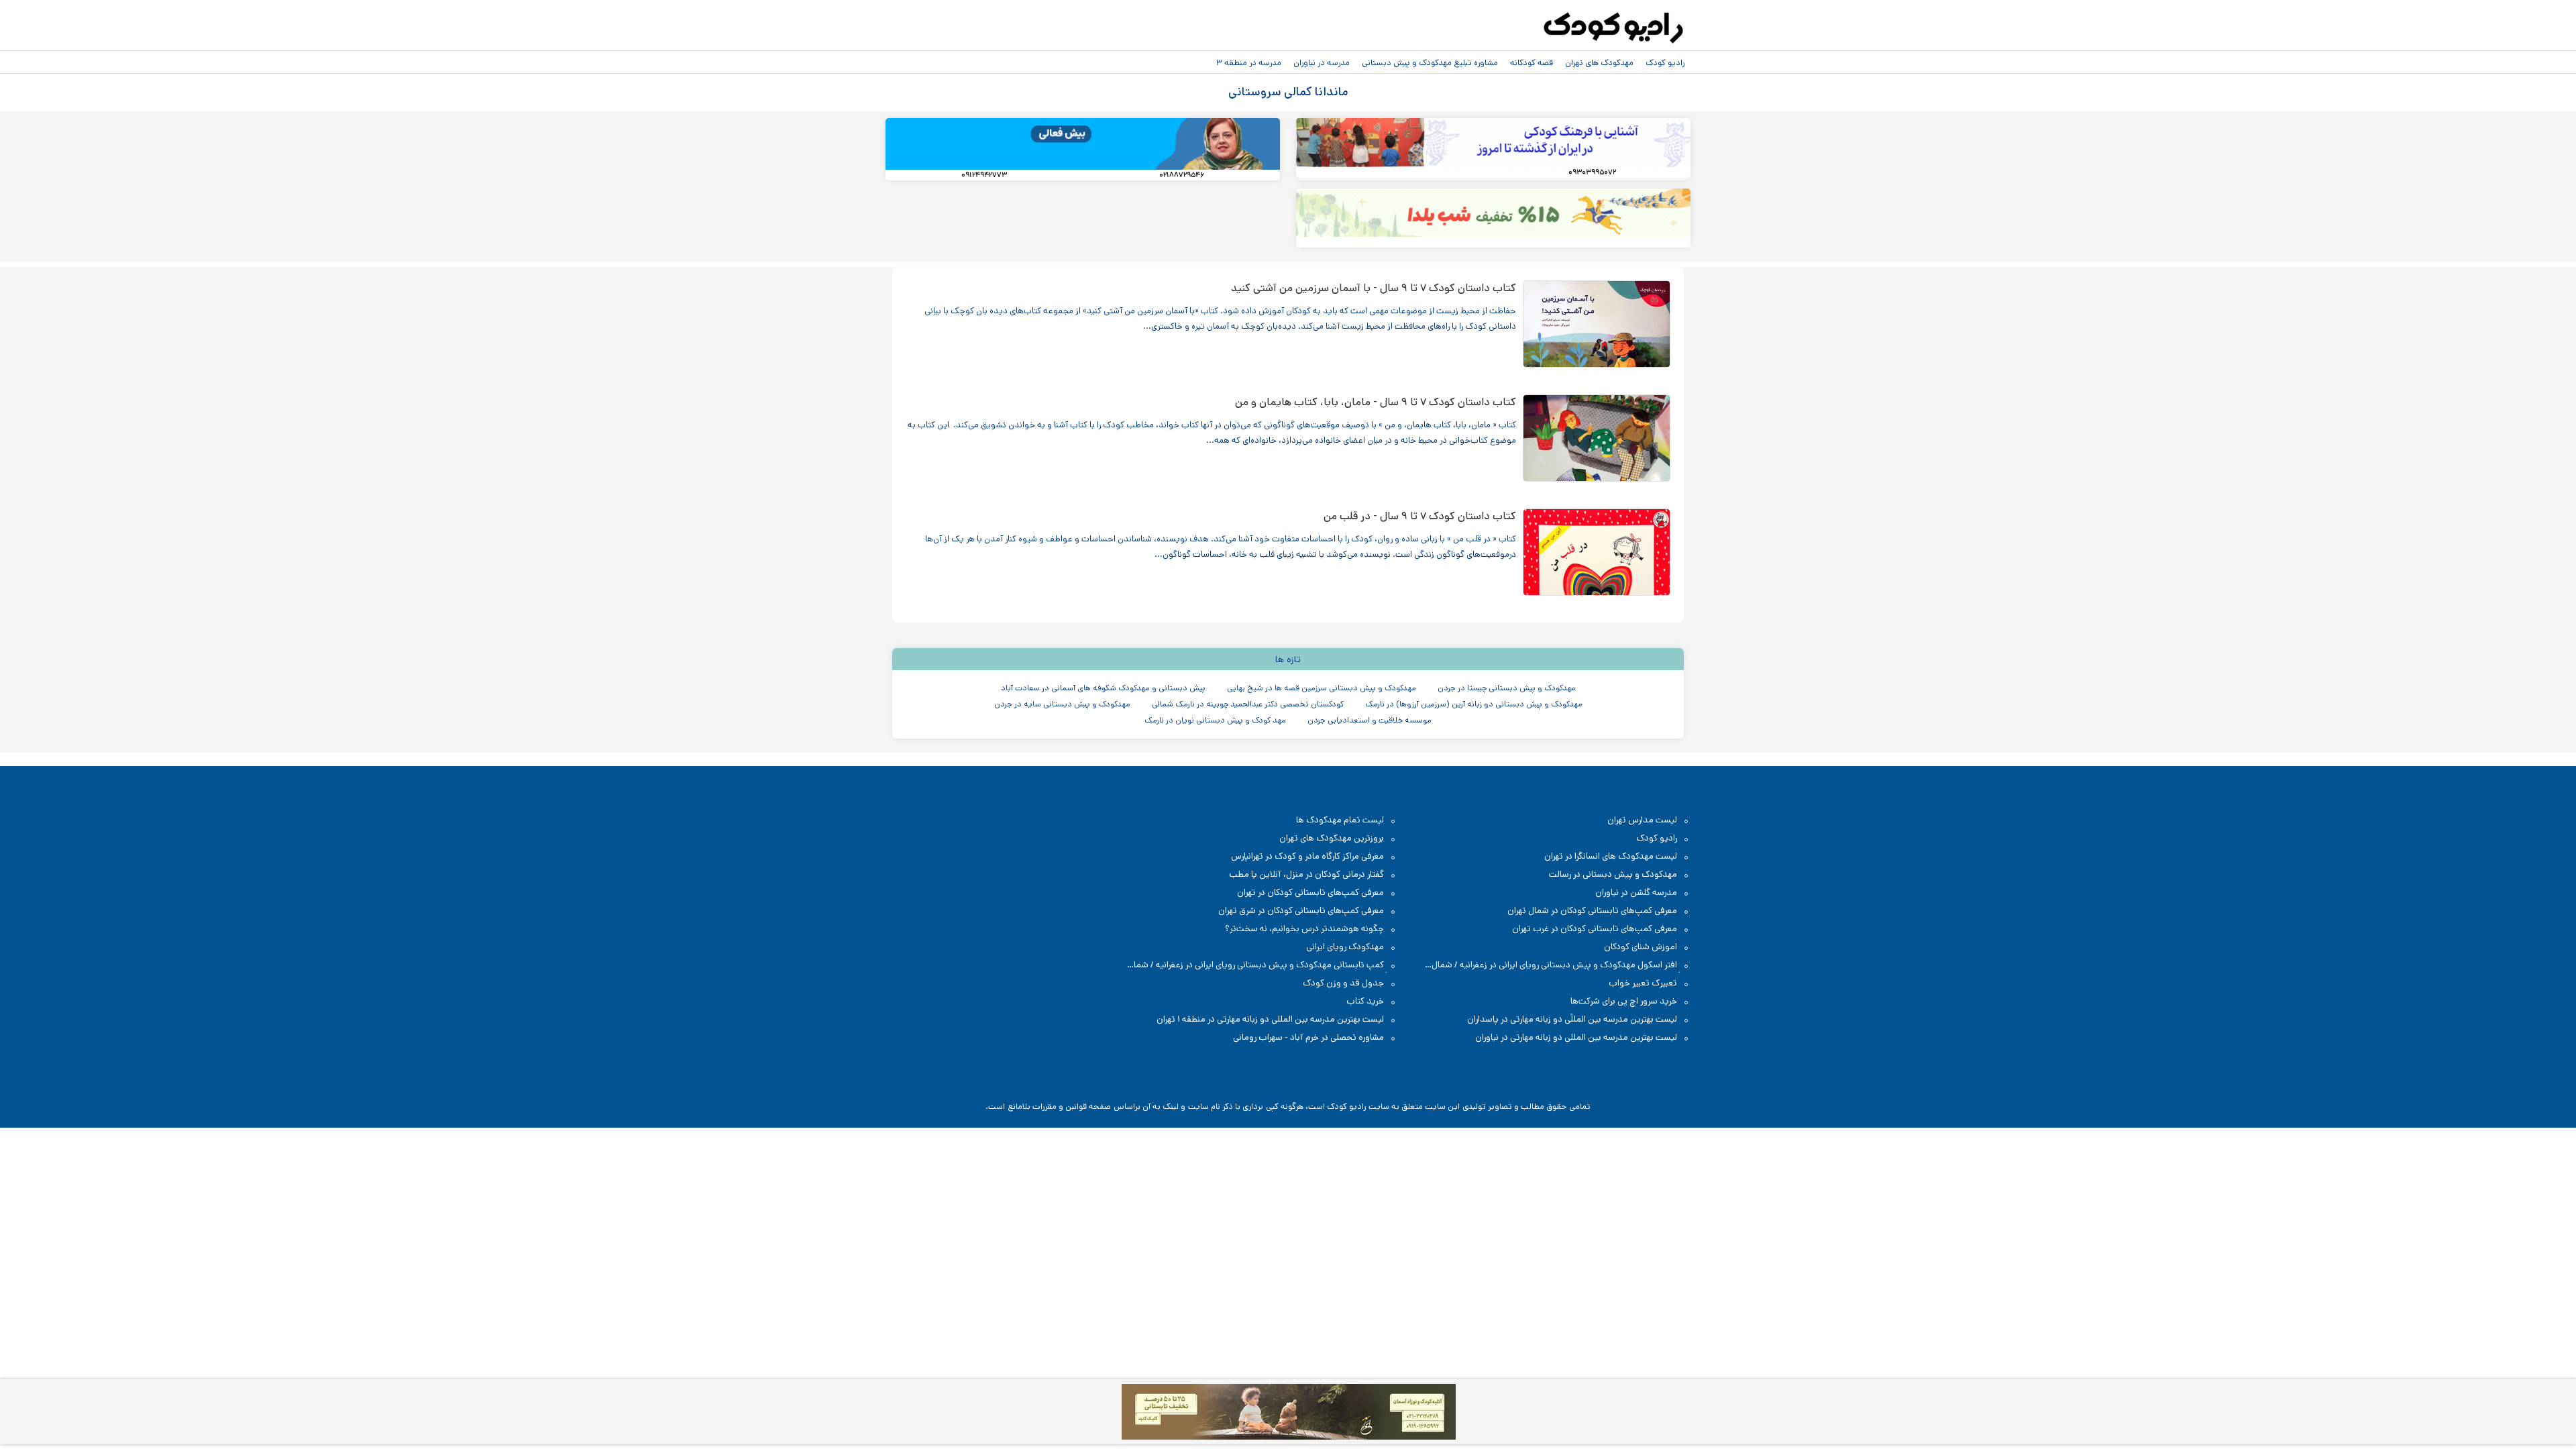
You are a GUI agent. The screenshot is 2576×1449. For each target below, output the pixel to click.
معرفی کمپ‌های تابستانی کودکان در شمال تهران (1592, 911)
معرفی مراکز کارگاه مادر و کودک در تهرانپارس (1307, 856)
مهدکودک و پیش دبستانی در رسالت (1613, 874)
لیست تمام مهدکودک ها (1340, 820)
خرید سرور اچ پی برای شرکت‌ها (1624, 1001)
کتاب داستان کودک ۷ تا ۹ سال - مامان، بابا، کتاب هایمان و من (1376, 402)
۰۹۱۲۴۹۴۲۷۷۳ (984, 175)
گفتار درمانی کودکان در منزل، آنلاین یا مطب (1306, 874)
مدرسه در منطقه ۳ (1249, 62)
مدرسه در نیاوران (1322, 62)
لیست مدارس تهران (1642, 820)
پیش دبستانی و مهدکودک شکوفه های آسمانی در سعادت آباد (1103, 688)
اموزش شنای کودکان (1641, 947)
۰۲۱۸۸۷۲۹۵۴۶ (1182, 175)
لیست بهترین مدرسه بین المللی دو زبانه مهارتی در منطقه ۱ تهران (1270, 1019)
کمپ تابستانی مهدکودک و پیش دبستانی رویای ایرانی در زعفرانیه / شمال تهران (1263, 966)
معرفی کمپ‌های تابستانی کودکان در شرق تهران (1301, 911)
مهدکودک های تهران (1599, 62)
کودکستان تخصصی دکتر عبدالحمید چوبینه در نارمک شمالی (1248, 704)
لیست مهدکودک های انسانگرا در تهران (1611, 856)
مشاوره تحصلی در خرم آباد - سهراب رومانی (1308, 1037)
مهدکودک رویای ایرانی (1345, 947)
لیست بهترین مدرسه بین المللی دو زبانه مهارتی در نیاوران (1576, 1037)
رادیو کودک (1665, 62)
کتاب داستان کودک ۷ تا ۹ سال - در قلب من (1420, 516)
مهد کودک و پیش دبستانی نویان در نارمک (1215, 720)
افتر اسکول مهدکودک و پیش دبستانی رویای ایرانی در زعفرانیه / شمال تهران (1561, 966)
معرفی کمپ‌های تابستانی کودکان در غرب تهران (1595, 929)
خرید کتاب (1365, 1001)
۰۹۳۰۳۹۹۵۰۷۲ (1592, 172)
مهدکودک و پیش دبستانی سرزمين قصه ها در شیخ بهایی (1322, 688)
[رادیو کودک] (1613, 28)
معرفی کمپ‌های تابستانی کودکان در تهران (1310, 893)
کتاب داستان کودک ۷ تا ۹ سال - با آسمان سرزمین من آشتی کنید (1374, 288)
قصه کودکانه (1532, 62)
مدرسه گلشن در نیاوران (1636, 893)
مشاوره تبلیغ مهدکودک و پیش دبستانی (1430, 62)
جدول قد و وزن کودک (1343, 983)
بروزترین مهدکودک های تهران (1332, 838)
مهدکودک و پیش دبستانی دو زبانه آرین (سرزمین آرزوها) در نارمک (1474, 704)
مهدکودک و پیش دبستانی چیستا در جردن (1507, 688)
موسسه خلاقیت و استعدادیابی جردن (1370, 720)
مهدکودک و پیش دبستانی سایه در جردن (1062, 704)
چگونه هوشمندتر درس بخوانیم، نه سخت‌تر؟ (1304, 929)
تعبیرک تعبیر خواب (1643, 983)
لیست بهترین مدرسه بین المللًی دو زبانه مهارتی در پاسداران (1572, 1019)
